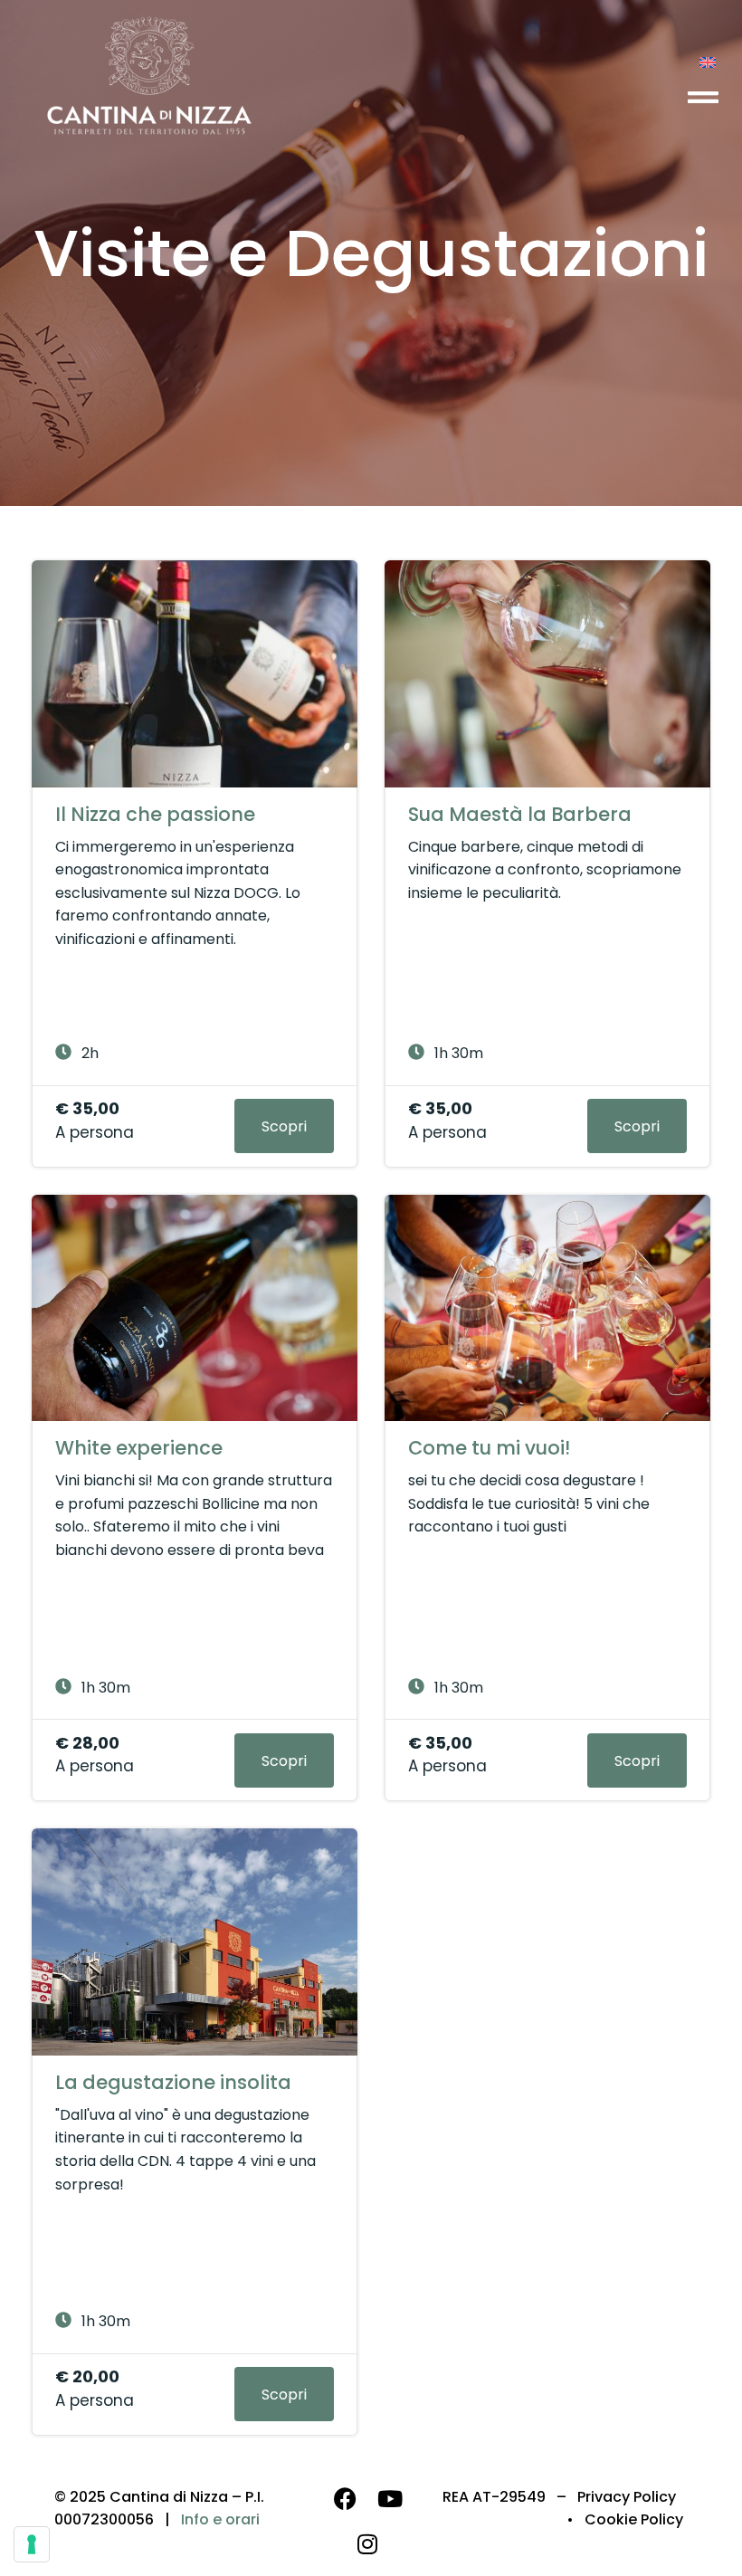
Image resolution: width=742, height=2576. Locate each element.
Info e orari (220, 2519)
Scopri (284, 1126)
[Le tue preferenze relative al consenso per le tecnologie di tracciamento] (32, 2544)
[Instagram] (367, 2544)
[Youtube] (390, 2499)
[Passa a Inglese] (708, 62)
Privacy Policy (627, 2497)
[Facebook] (345, 2499)
